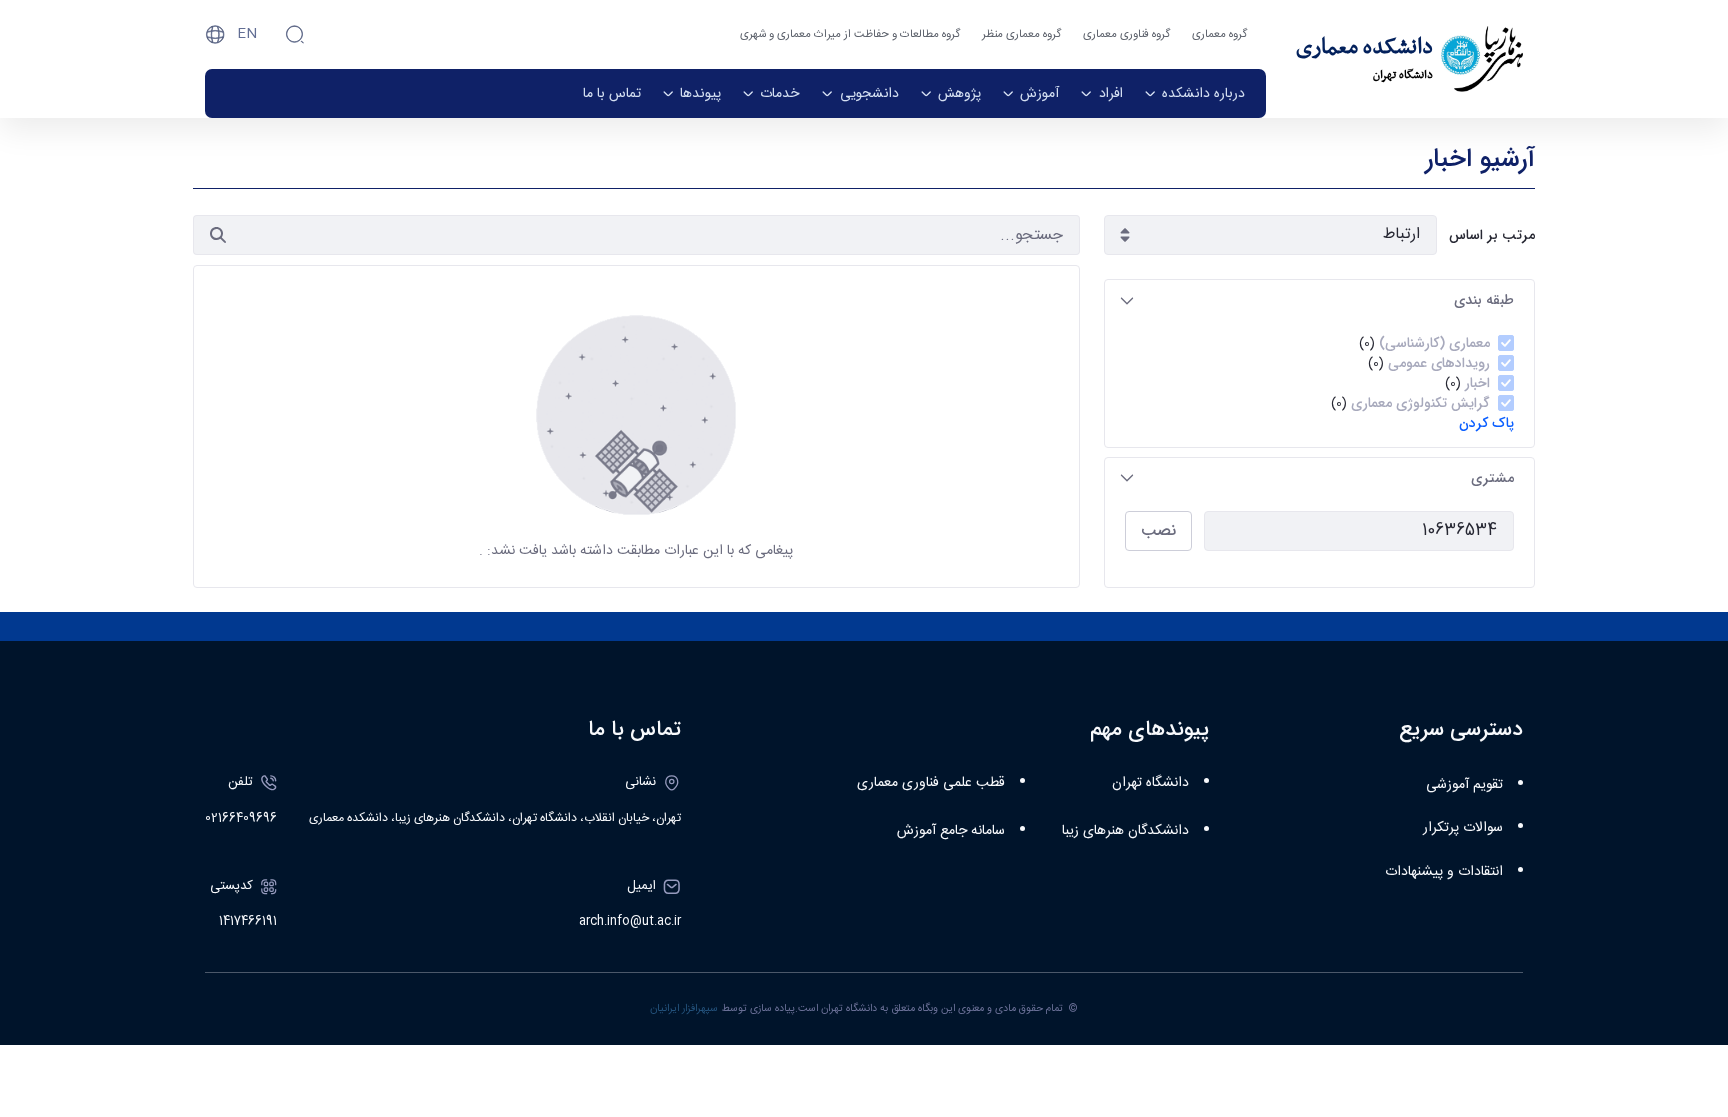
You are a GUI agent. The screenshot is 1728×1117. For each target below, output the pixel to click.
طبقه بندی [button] (1484, 300)
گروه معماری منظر (1021, 34)
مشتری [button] (1492, 478)
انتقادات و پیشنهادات (1444, 872)
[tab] (1319, 300)
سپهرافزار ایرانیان (684, 1008)
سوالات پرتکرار (1463, 828)
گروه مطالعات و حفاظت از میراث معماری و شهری (850, 34)
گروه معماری (1219, 34)
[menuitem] (1194, 93)
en (247, 34)
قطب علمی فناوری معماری (931, 783)
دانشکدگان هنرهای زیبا (1125, 831)
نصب (1158, 530)
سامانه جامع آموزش (951, 831)
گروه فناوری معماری (1126, 34)
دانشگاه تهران (1150, 783)
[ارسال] (218, 235)
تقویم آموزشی (1464, 785)
